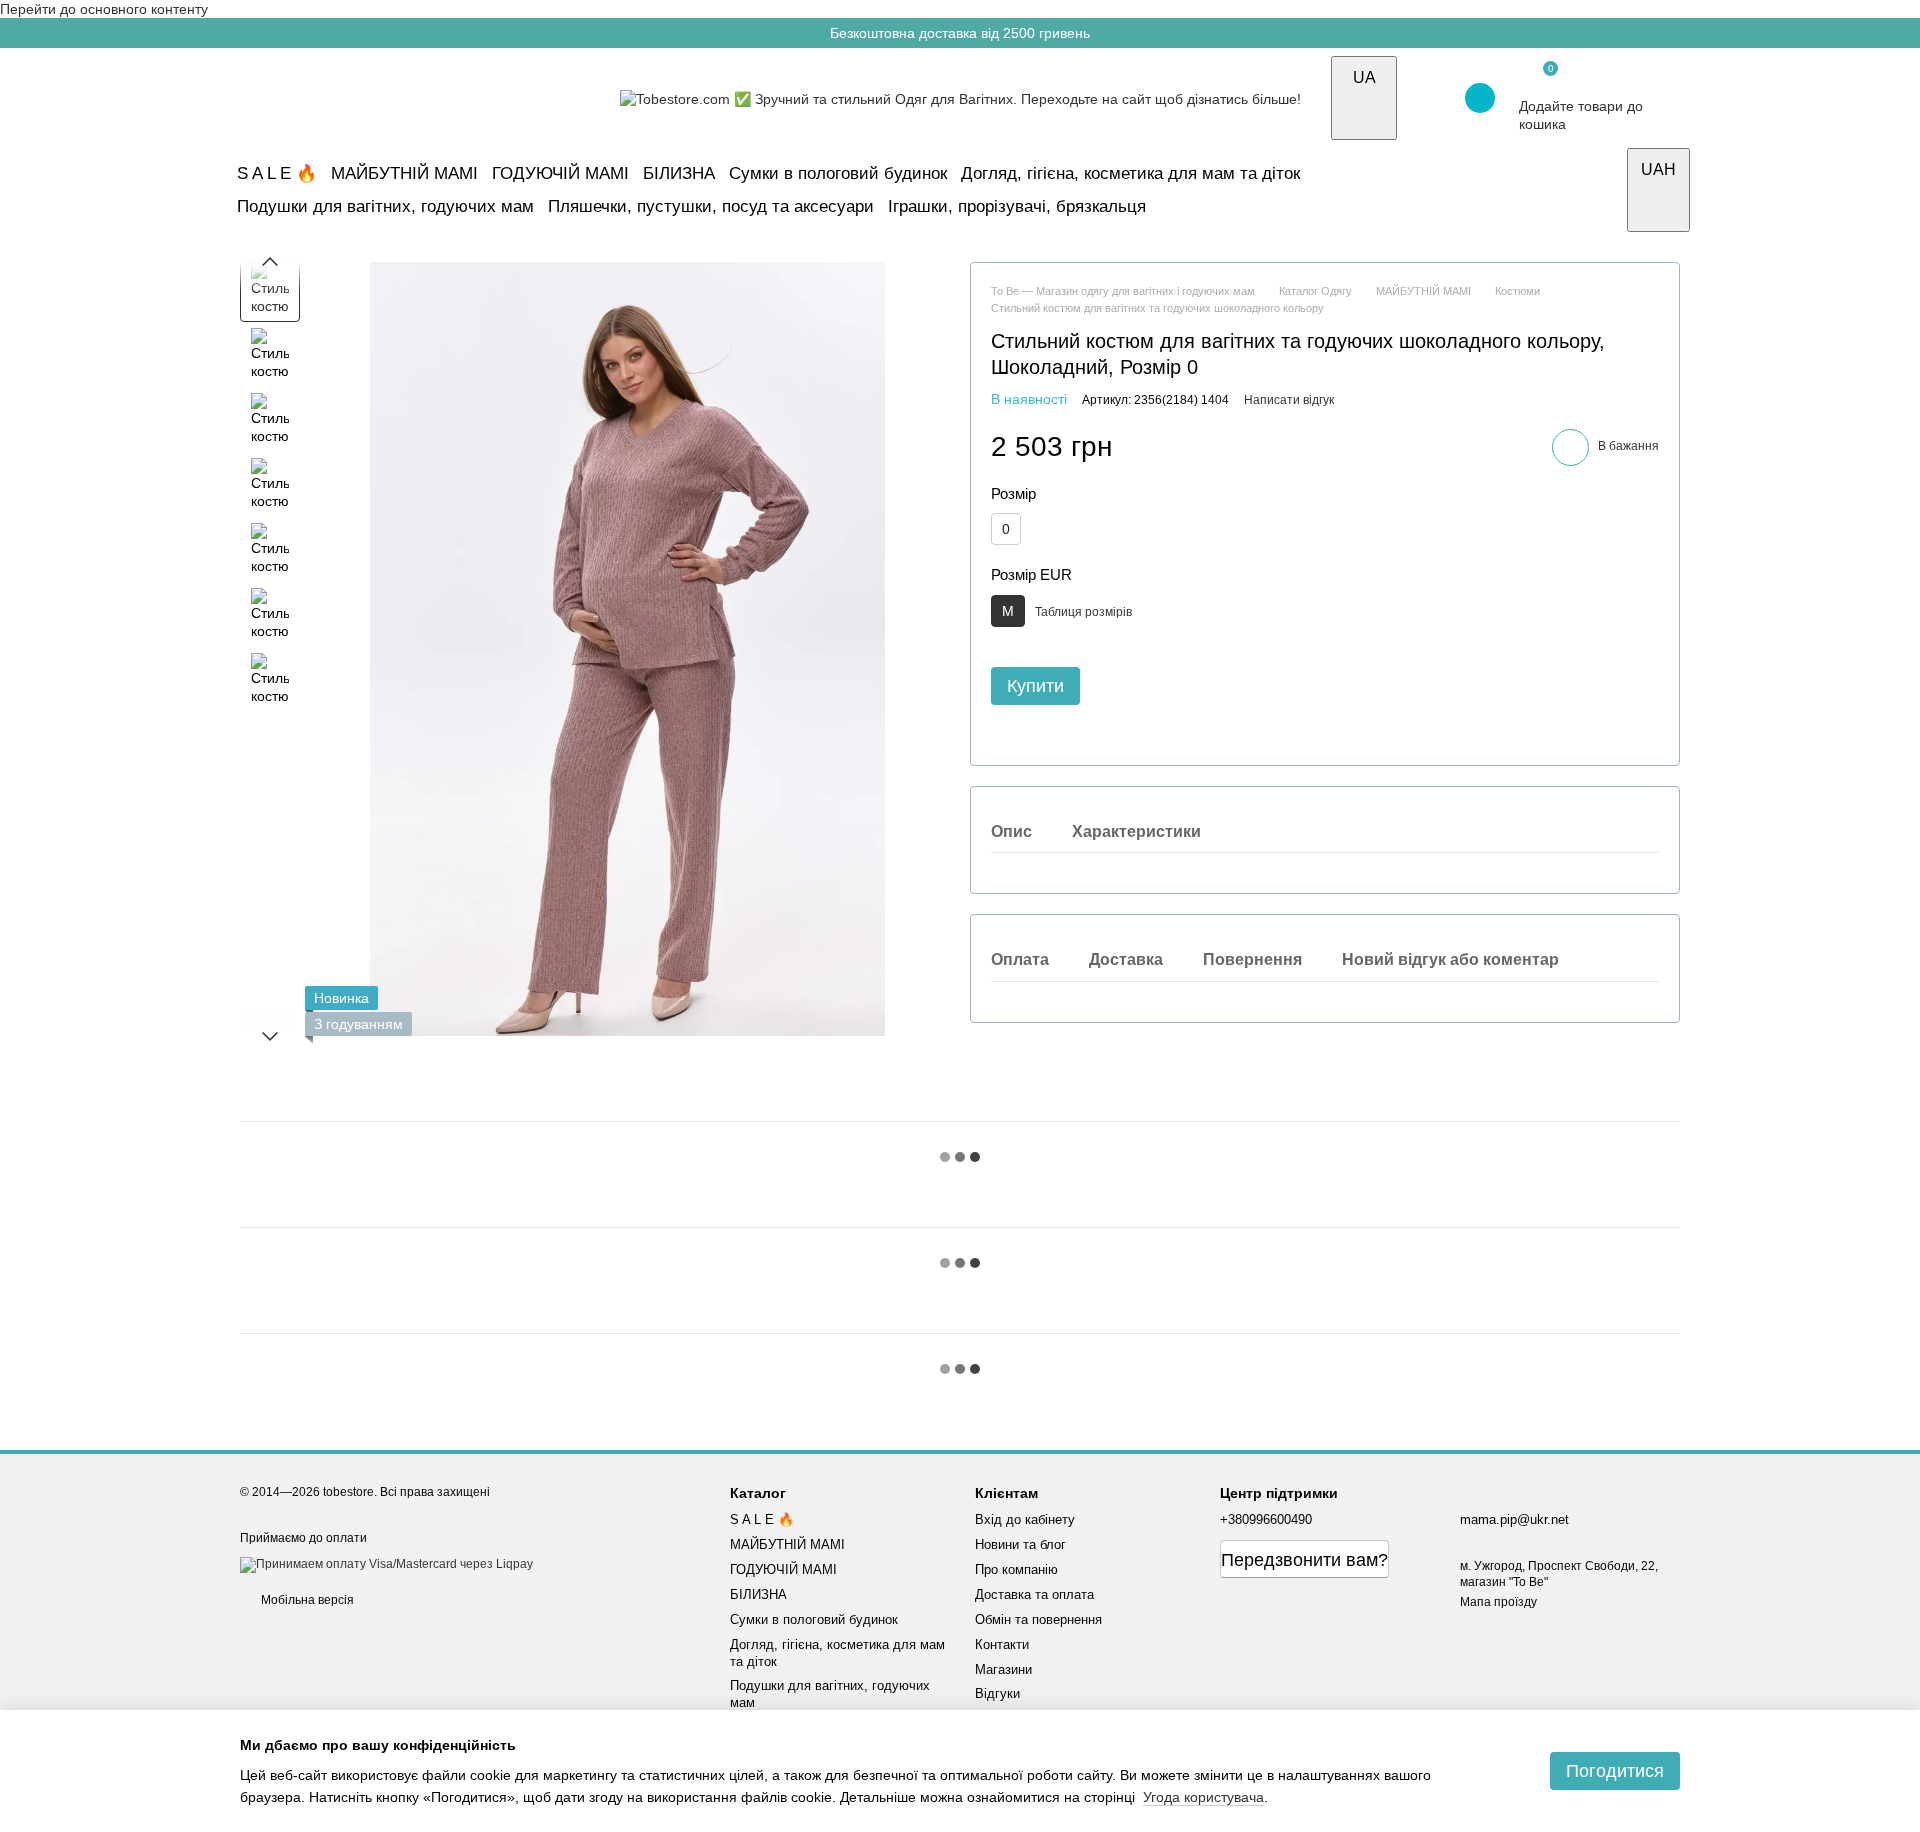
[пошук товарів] (1604, 190)
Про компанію (1016, 1569)
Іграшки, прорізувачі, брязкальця (1017, 206)
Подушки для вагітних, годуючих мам (385, 206)
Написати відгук (1289, 400)
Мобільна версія (306, 1600)
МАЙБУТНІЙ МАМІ (404, 173)
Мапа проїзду (1498, 1602)
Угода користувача (1203, 1797)
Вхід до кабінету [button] (1025, 1519)
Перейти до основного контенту (104, 9)
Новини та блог (1020, 1544)
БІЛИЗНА (679, 173)
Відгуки (997, 1693)
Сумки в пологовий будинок (838, 173)
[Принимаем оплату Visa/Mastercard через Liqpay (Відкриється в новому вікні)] (386, 1564)
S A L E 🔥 (277, 173)
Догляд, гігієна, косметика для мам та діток (1130, 173)
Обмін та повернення (1038, 1619)
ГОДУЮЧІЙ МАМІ (560, 173)
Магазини (1003, 1669)
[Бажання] (1426, 98)
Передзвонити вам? (1304, 1560)
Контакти (1002, 1644)
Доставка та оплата (1034, 1594)
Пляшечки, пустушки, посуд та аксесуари (711, 206)
